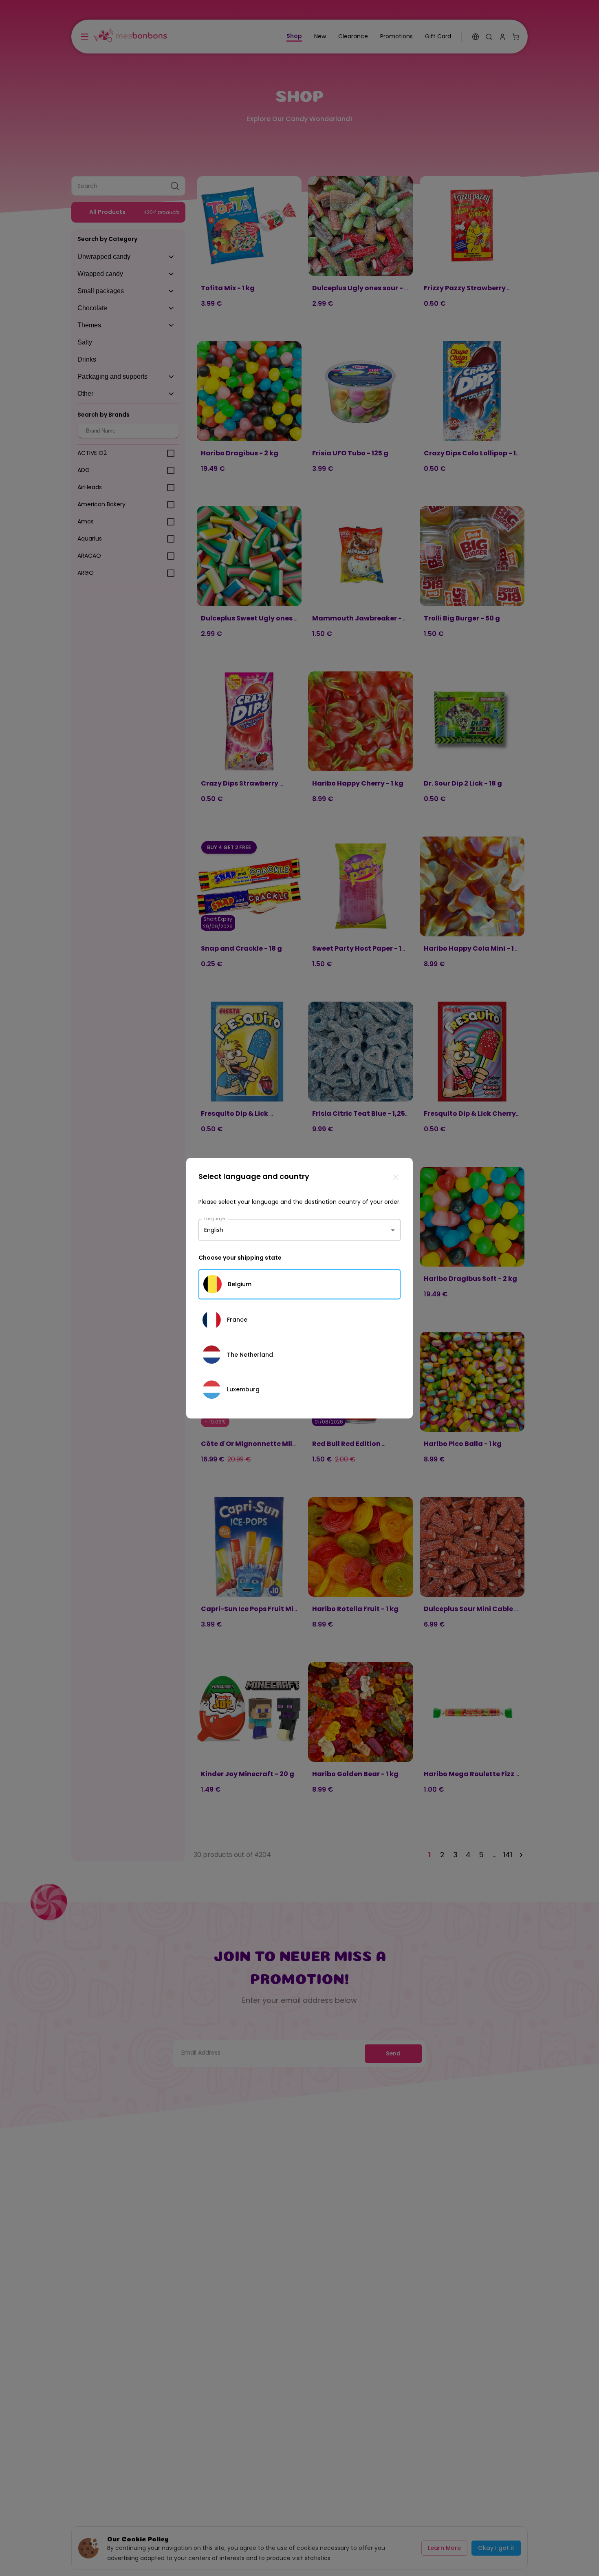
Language (215, 1218)
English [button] (214, 1230)
